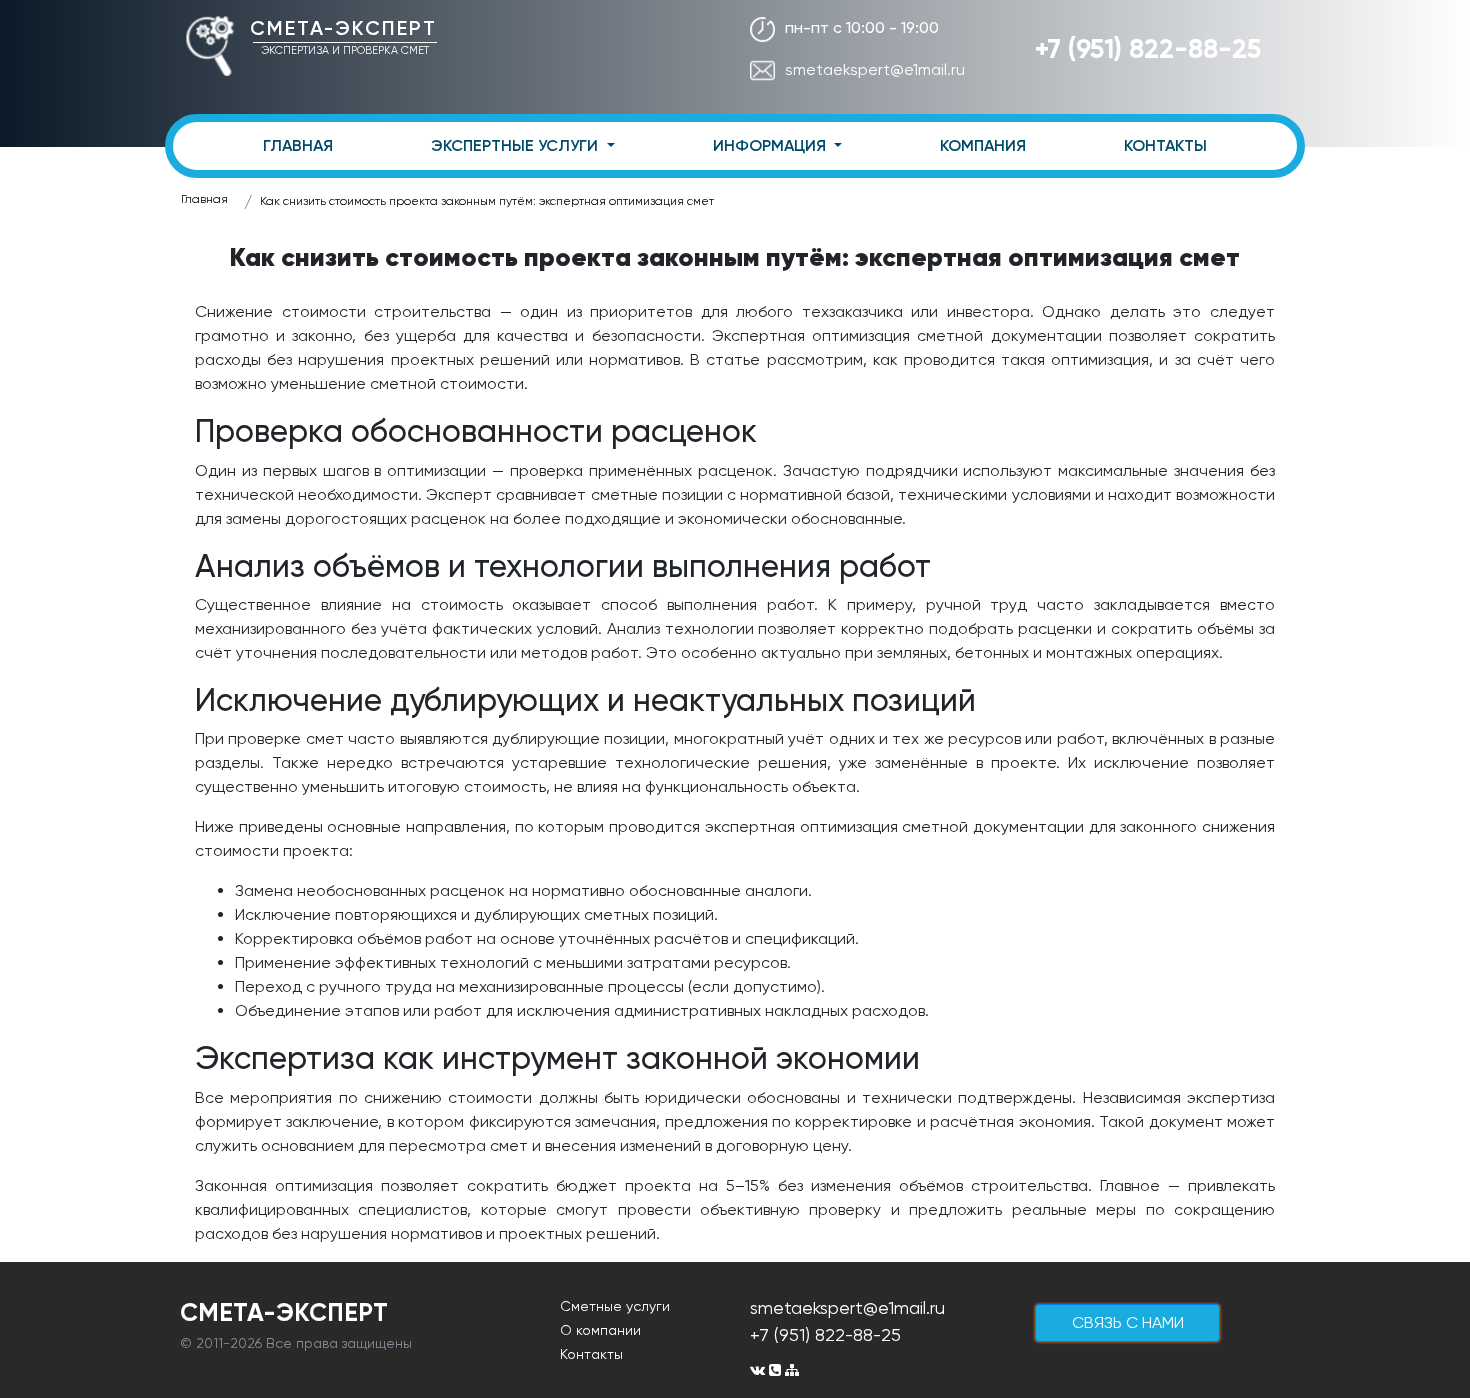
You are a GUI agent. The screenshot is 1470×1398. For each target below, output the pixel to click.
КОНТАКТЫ (1165, 145)
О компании (600, 1330)
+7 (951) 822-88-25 (1148, 48)
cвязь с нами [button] (1128, 1322)
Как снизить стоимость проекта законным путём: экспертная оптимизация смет (487, 201)
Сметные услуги (615, 1306)
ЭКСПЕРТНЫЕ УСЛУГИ (516, 145)
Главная (204, 199)
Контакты (591, 1354)
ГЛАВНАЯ (298, 145)
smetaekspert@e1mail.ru (875, 69)
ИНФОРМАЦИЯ (771, 145)
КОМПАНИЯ (983, 145)
